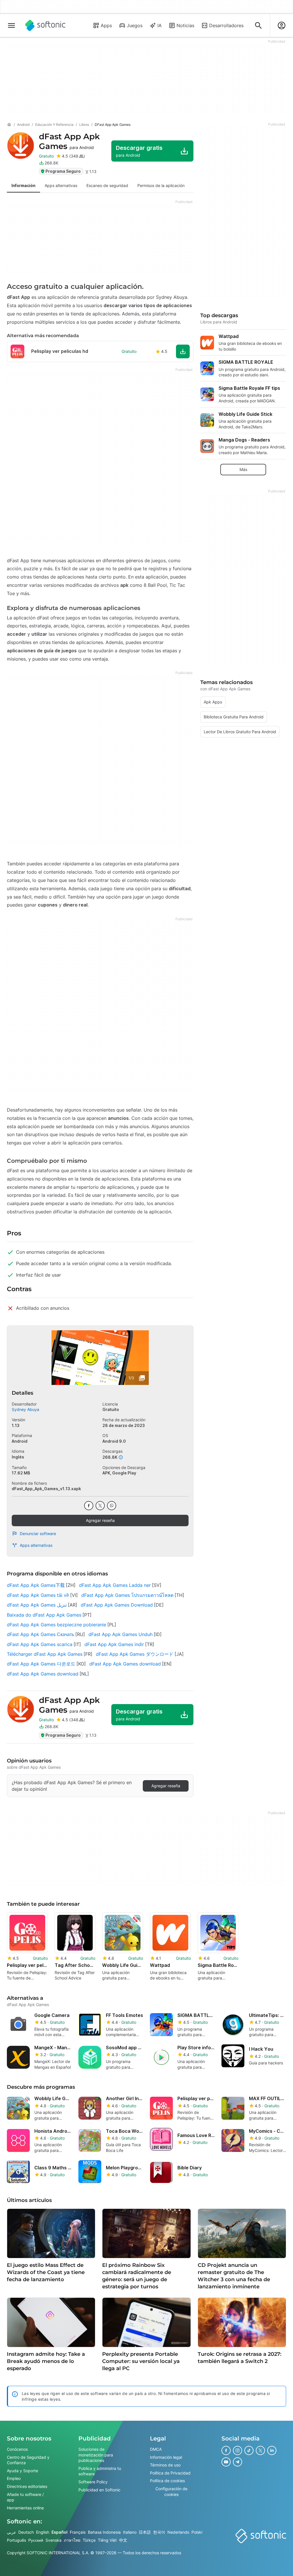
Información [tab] (23, 185)
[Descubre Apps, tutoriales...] (258, 25)
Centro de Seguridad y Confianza (28, 2460)
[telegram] (237, 2462)
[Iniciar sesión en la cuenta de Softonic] (282, 25)
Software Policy (93, 2481)
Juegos (135, 25)
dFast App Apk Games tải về (38, 1595)
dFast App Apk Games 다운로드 (41, 1664)
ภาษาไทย (72, 2540)
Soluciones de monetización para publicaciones (96, 2455)
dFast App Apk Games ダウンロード (135, 1654)
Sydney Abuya (25, 1409)
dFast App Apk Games (69, 141)
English (43, 2532)
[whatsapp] (112, 1506)
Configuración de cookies (171, 2491)
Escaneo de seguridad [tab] (107, 185)
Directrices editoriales (27, 2486)
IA (160, 25)
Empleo (14, 2478)
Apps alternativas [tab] (61, 185)
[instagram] (237, 2450)
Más (243, 469)
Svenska (54, 2540)
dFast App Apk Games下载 (36, 1585)
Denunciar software (38, 1534)
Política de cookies (167, 2481)
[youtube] (226, 2462)
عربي (11, 2532)
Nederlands (178, 2532)
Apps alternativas (36, 1545)
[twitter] (100, 1506)
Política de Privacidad (170, 2473)
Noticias (185, 25)
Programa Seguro (63, 171)
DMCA (156, 2449)
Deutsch (26, 2532)
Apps (106, 25)
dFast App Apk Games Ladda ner (115, 1585)
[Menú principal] (11, 25)
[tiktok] (249, 2450)
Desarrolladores (226, 25)
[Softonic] (45, 25)
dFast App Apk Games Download (117, 1605)
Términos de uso (165, 2465)
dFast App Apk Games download (125, 1664)
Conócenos (17, 2449)
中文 (123, 2540)
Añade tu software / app (25, 2497)
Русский (36, 2540)
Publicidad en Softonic (99, 2489)
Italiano (130, 2532)
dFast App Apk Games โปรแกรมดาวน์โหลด (127, 1595)
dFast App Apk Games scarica (40, 1644)
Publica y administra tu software (100, 2471)
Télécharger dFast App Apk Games (45, 1654)
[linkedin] (272, 2450)
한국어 (159, 2532)
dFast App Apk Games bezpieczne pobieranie (57, 1625)
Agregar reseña (100, 1520)
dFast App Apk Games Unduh (120, 1634)
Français (78, 2532)
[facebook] (89, 1506)
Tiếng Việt (107, 2540)
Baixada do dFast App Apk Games (44, 1615)
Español (60, 2532)
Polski (197, 2532)
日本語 (145, 2532)
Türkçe (89, 2540)
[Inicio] (9, 125)
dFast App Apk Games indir (114, 1644)
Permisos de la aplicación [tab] (161, 185)
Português (16, 2540)
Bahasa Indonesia (104, 2532)
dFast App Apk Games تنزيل (37, 1605)
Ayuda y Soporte (22, 2470)
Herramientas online (25, 2508)
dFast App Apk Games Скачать (40, 1634)
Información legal (166, 2457)
